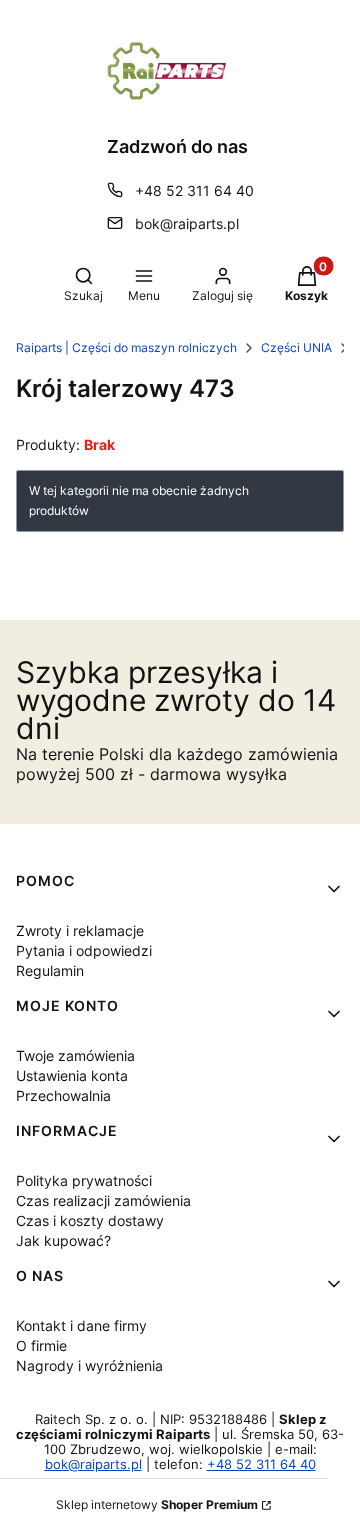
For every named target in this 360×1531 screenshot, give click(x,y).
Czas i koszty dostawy (90, 1220)
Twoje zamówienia (75, 1055)
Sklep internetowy (157, 1504)
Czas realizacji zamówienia (103, 1200)
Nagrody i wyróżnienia (89, 1365)
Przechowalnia (63, 1095)
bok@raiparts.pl (187, 223)
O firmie (41, 1345)
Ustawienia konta (72, 1075)
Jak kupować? (63, 1240)
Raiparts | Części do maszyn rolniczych (126, 347)
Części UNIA (296, 347)
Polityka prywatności (84, 1180)
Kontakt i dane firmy (81, 1325)
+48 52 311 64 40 (194, 190)
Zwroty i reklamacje (80, 930)
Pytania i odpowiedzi (84, 950)
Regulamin (50, 970)
